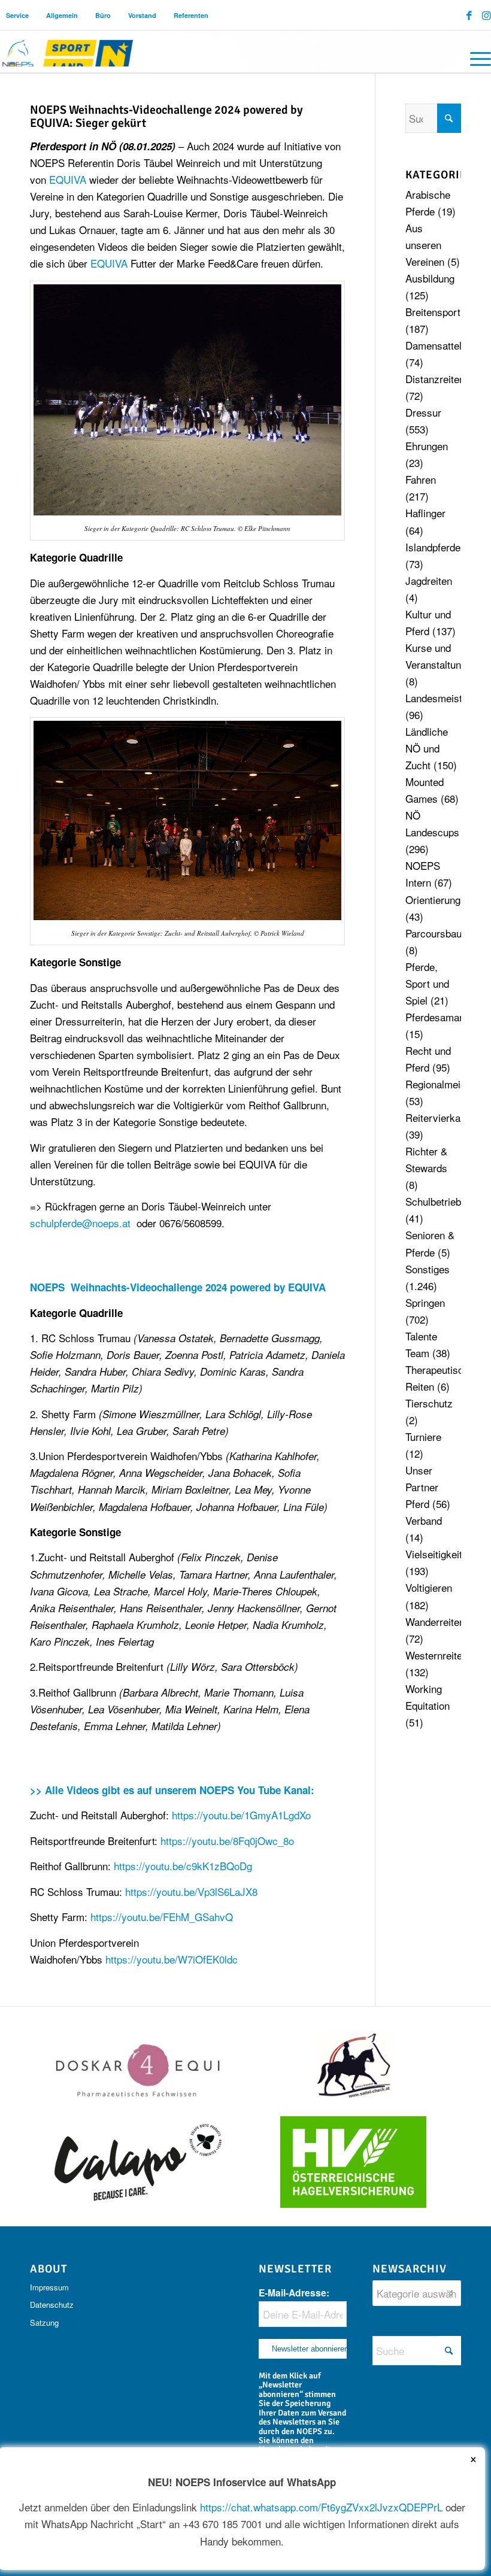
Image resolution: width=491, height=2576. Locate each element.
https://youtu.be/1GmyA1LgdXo (241, 1815)
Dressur (423, 412)
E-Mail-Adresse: (294, 2293)
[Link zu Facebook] (469, 15)
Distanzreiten (435, 379)
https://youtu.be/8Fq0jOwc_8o (227, 1841)
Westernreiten (437, 1655)
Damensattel (434, 345)
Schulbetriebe (436, 1201)
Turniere (423, 1436)
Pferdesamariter (441, 1017)
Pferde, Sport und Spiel (427, 983)
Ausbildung (430, 278)
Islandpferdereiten (445, 547)
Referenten (191, 15)
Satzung (44, 2322)
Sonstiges (428, 1269)
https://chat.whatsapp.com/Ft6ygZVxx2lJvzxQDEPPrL (321, 2507)
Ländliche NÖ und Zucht (427, 748)
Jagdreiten (429, 580)
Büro (103, 15)
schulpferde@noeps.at (80, 1223)
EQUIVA (68, 179)
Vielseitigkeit (434, 1554)
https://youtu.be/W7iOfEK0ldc (172, 1959)
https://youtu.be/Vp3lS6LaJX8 (191, 1891)
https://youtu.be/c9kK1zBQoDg (183, 1866)
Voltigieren (429, 1587)
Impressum (49, 2287)
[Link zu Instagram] (487, 15)
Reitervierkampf (441, 1117)
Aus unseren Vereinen (425, 245)
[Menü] (475, 57)
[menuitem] (18, 15)
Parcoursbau (434, 933)
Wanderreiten (435, 1621)
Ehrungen (427, 446)
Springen (425, 1302)
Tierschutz (429, 1403)
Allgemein (62, 15)
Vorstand (142, 15)
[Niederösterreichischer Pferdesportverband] (68, 51)
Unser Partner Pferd (422, 1487)
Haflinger (425, 513)
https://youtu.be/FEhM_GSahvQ (162, 1917)
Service (17, 15)
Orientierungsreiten (448, 899)
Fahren (421, 479)
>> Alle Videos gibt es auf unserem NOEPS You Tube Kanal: (174, 1790)
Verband (424, 1520)
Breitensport (433, 312)
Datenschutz (52, 2305)
